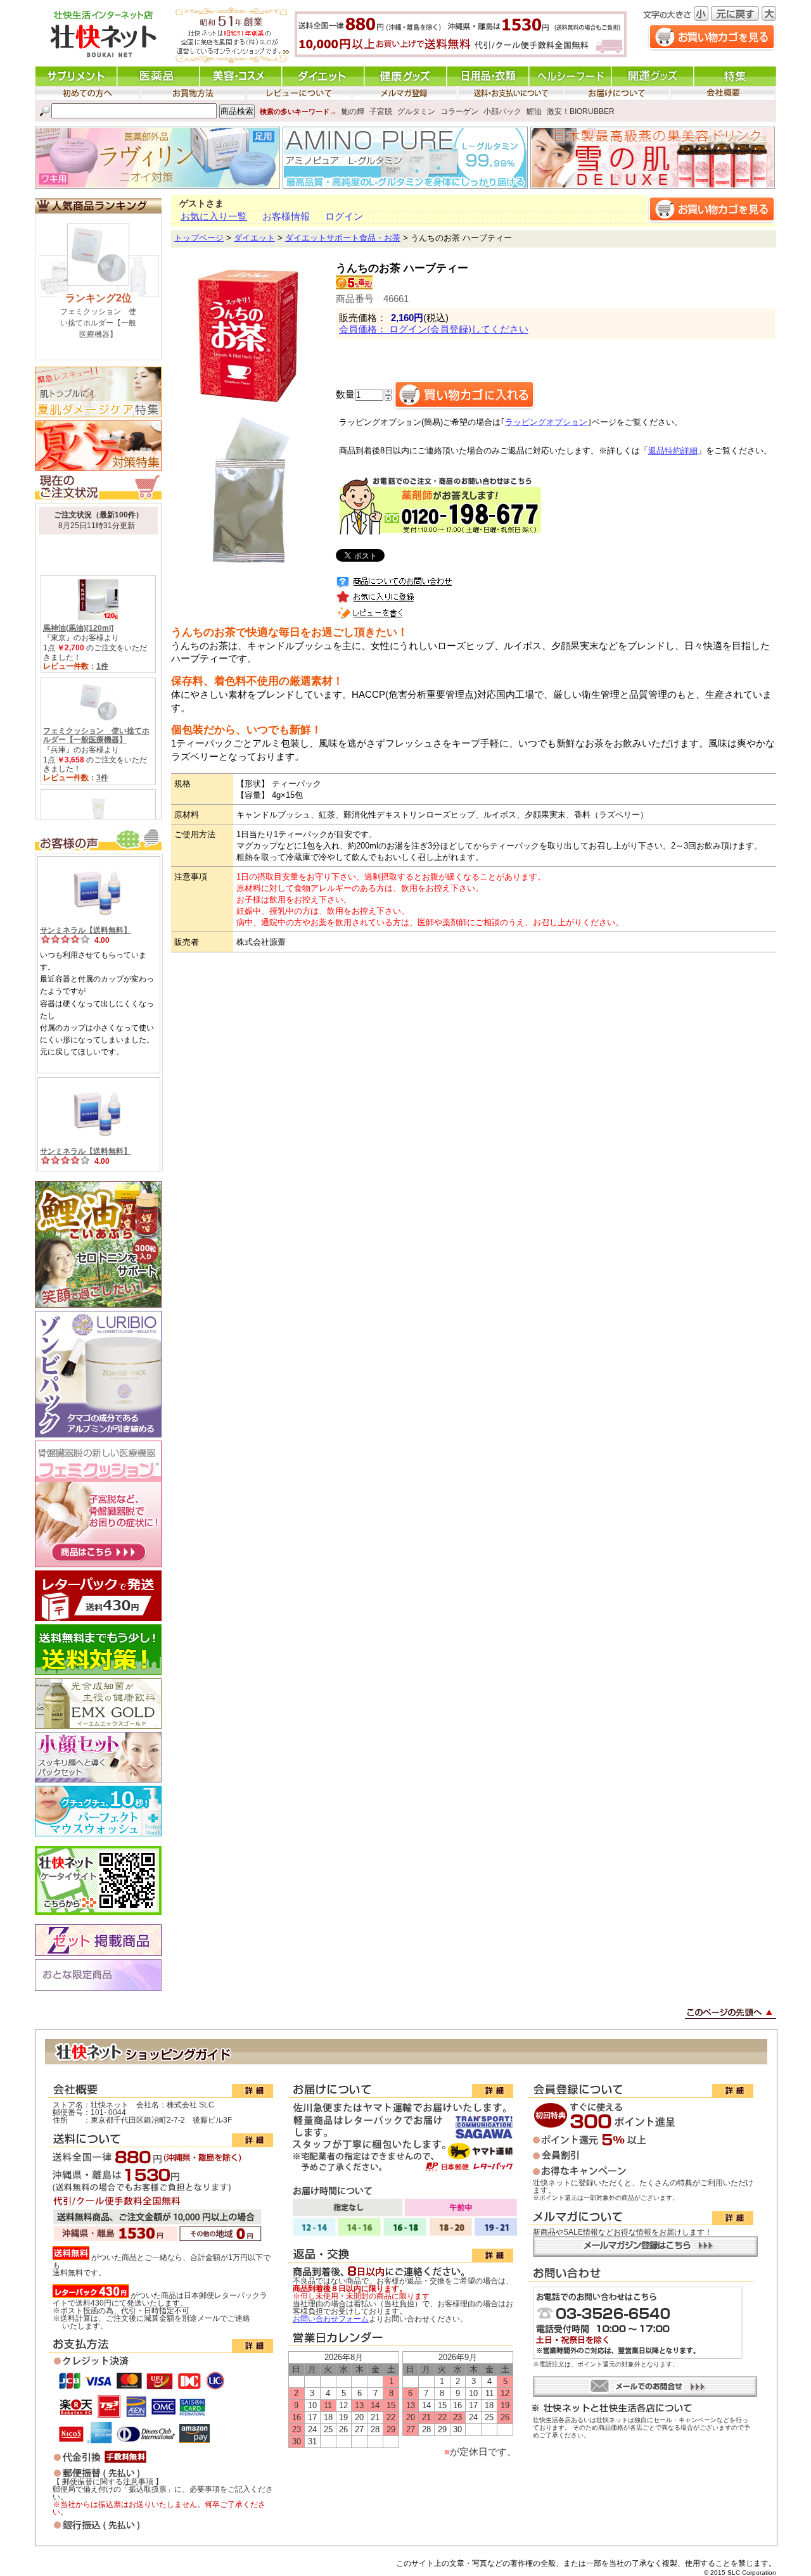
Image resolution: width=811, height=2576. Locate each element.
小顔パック (502, 111)
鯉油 (534, 111)
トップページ (199, 238)
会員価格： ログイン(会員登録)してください (434, 329)
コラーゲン (459, 111)
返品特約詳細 (673, 451)
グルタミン (416, 111)
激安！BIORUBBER (581, 111)
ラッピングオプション (546, 422)
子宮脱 (381, 111)
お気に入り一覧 (214, 217)
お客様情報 (286, 217)
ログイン (344, 217)
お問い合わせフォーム (331, 2319)
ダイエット (254, 238)
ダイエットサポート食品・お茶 (343, 238)
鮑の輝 (353, 111)
